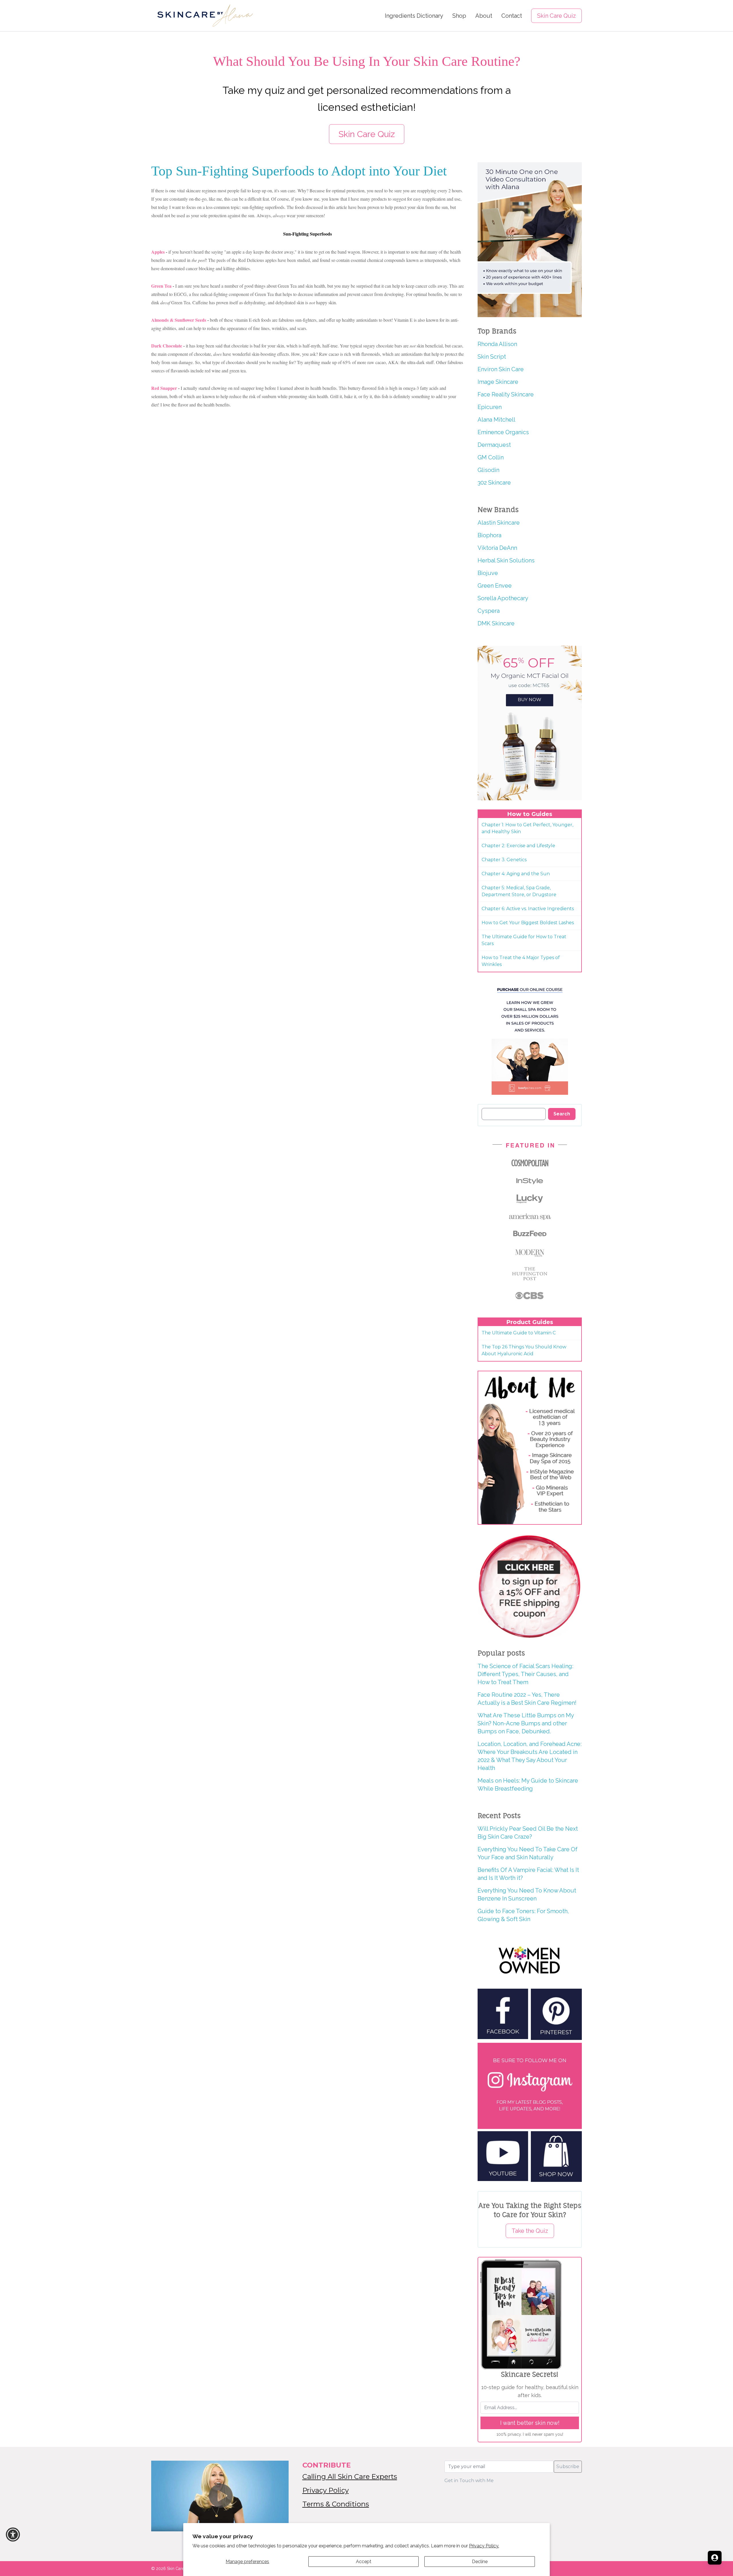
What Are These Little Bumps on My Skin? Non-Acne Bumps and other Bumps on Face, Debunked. (526, 1723)
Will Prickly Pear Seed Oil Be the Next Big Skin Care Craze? (528, 1833)
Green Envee (495, 586)
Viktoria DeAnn (497, 548)
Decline (480, 2562)
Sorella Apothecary (503, 598)
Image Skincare (498, 382)
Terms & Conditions (336, 2504)
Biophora (489, 535)
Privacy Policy (326, 2490)
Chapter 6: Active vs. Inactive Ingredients (528, 909)
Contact (512, 16)
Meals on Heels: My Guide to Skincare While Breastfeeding (528, 1785)
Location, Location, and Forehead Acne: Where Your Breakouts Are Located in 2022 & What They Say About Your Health (530, 1756)
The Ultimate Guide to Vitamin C (519, 1333)
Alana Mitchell (496, 420)
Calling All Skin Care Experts (350, 2477)
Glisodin (488, 470)
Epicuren (490, 407)
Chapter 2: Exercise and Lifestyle (518, 846)
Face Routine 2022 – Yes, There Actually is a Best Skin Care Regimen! (527, 1699)
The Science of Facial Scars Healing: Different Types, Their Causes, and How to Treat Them (525, 1674)
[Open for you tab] (715, 2558)
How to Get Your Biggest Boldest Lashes (528, 923)
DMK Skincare (496, 623)
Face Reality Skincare (506, 394)
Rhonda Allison (497, 344)
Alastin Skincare (499, 523)
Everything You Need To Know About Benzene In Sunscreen (527, 1895)
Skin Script (492, 357)
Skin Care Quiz (556, 16)
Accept (364, 2562)
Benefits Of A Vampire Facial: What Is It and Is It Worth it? (528, 1874)
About (484, 16)
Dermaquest (494, 445)
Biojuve (488, 573)
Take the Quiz (530, 2231)
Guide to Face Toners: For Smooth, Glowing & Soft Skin (523, 1915)
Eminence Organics (503, 432)
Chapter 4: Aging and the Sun (516, 874)
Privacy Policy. (484, 2546)
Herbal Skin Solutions (506, 560)
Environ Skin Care (501, 369)
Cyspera (489, 611)
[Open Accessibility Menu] (13, 2534)
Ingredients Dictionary (414, 16)
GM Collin (491, 457)
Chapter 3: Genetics (504, 860)
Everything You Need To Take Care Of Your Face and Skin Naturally (528, 1853)
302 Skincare (494, 483)
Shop (459, 16)
